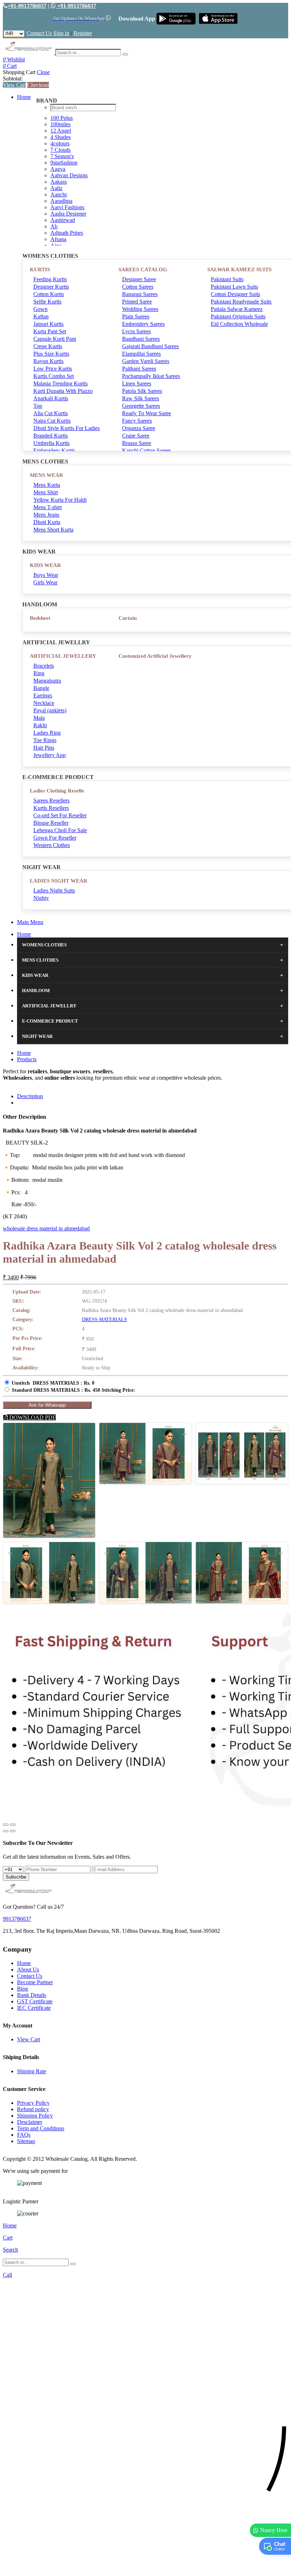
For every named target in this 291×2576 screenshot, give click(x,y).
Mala (39, 718)
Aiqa (56, 246)
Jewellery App (50, 755)
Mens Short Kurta (53, 530)
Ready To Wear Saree (147, 413)
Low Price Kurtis (53, 369)
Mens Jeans (46, 515)
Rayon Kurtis (48, 361)
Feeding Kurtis (50, 279)
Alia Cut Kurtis (51, 413)
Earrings (43, 696)
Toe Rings (45, 740)
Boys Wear (46, 575)
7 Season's (62, 156)
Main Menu (30, 922)
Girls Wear (45, 582)
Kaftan (41, 316)
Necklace (44, 703)
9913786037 (17, 1919)
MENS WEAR (46, 475)
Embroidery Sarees (143, 324)
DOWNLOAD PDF (32, 1417)
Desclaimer (30, 2122)
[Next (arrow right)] (13, 1831)
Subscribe (16, 1877)
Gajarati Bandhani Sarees (150, 346)
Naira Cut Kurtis (52, 421)
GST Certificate (35, 2001)
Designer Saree (139, 279)
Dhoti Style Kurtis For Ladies (67, 428)
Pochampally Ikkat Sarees (151, 376)
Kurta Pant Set (50, 331)
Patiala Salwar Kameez (237, 309)
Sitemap (26, 2141)
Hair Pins (44, 748)
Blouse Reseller (51, 823)
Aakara (59, 182)
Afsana (58, 239)
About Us (28, 1969)
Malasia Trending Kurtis (61, 383)
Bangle (41, 688)
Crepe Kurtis (48, 346)
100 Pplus (62, 118)
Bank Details (32, 1995)
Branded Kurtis (51, 436)
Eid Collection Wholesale (239, 324)
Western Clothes (52, 845)
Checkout (38, 85)
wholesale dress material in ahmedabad (46, 1228)
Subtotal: (13, 79)
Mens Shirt (46, 492)
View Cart (14, 85)
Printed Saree (137, 302)
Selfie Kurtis (47, 302)
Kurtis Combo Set (54, 376)
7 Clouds (61, 150)
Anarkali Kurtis (51, 398)
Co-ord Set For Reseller (60, 815)
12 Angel (61, 131)
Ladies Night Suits (54, 891)
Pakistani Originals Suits (238, 316)
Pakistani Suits (227, 279)
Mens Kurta (47, 485)
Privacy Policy (33, 2103)
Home (24, 97)
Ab (54, 226)
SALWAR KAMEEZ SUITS (239, 269)
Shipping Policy (35, 2116)
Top (38, 406)
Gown (40, 309)
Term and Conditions (41, 2128)
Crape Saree (136, 436)
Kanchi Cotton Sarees (147, 450)
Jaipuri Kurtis (48, 324)
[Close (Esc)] (6, 1825)
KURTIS (40, 269)
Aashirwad (63, 220)
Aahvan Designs (69, 175)
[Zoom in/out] (13, 1825)
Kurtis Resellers (51, 808)
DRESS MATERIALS (105, 1320)
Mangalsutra (47, 681)
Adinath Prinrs (67, 233)
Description (30, 1096)
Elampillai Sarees (141, 354)
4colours (60, 143)
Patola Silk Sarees (142, 391)
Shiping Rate (32, 2071)
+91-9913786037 (27, 6)
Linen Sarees (137, 383)
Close (43, 72)
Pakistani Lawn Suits (234, 287)
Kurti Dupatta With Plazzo (63, 391)
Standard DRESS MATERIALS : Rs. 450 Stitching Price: (73, 1390)
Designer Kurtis (51, 287)
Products (27, 1059)
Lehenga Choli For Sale (60, 830)
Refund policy (33, 2109)
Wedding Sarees (140, 309)
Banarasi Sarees (140, 294)
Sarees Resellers (51, 800)
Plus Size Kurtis (51, 354)
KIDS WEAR (45, 565)
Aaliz (56, 188)
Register (83, 33)
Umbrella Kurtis (51, 443)
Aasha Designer (68, 214)
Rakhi (40, 725)
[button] (145, 2567)
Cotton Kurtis (49, 294)
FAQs (24, 2135)
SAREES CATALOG (143, 269)
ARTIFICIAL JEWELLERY (63, 656)
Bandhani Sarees (141, 339)
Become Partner (35, 1982)
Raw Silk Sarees (141, 398)
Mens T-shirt (48, 507)
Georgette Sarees (141, 406)
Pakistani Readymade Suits (241, 302)
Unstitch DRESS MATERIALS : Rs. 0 (53, 1383)
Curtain (128, 618)
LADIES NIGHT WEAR (59, 881)
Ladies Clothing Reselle (57, 791)
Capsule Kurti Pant (55, 339)
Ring (39, 673)
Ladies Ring (47, 733)
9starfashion (64, 163)
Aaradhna (61, 201)
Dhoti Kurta (47, 522)
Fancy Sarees (137, 421)
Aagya (58, 169)
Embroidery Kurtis (54, 450)
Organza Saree (139, 428)
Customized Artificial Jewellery (155, 656)
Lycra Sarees (136, 331)
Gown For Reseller (55, 838)
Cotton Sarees (138, 287)
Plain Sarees (136, 316)
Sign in (61, 33)
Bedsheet (40, 618)
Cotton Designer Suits (235, 294)
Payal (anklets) (50, 710)
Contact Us (39, 33)
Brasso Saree (137, 443)
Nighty (41, 898)
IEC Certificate (34, 2008)
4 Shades (61, 137)
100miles (61, 124)
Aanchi (59, 194)
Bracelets (44, 666)
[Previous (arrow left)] (6, 1831)
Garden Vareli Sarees (146, 361)
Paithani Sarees (139, 369)
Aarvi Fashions (67, 207)
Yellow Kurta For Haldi (60, 500)
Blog (23, 1989)
